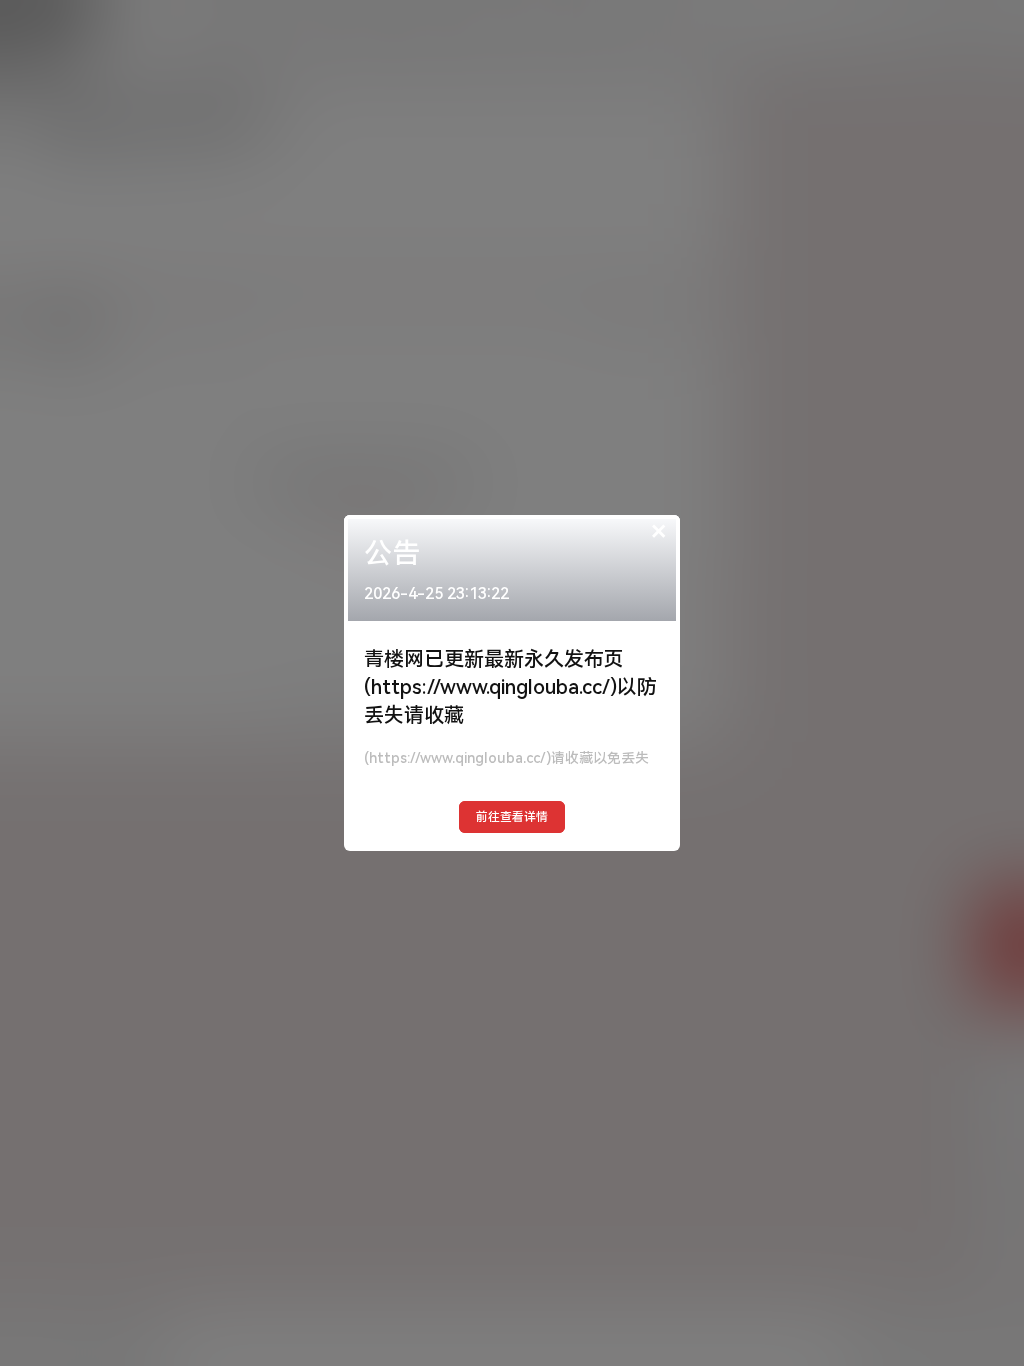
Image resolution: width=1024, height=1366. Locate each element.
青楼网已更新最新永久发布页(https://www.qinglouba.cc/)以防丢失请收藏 (510, 687)
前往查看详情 (512, 817)
